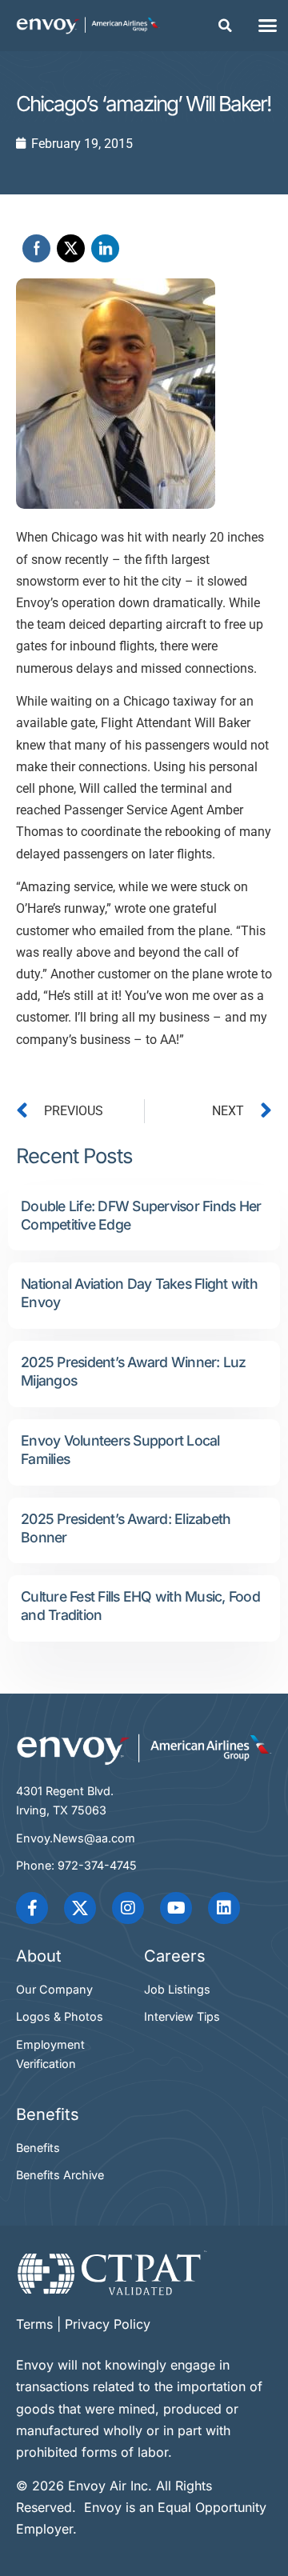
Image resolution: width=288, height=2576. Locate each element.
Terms (34, 2324)
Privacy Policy (108, 2324)
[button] (226, 26)
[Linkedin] (224, 1908)
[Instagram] (128, 1908)
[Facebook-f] (32, 1908)
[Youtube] (176, 1908)
